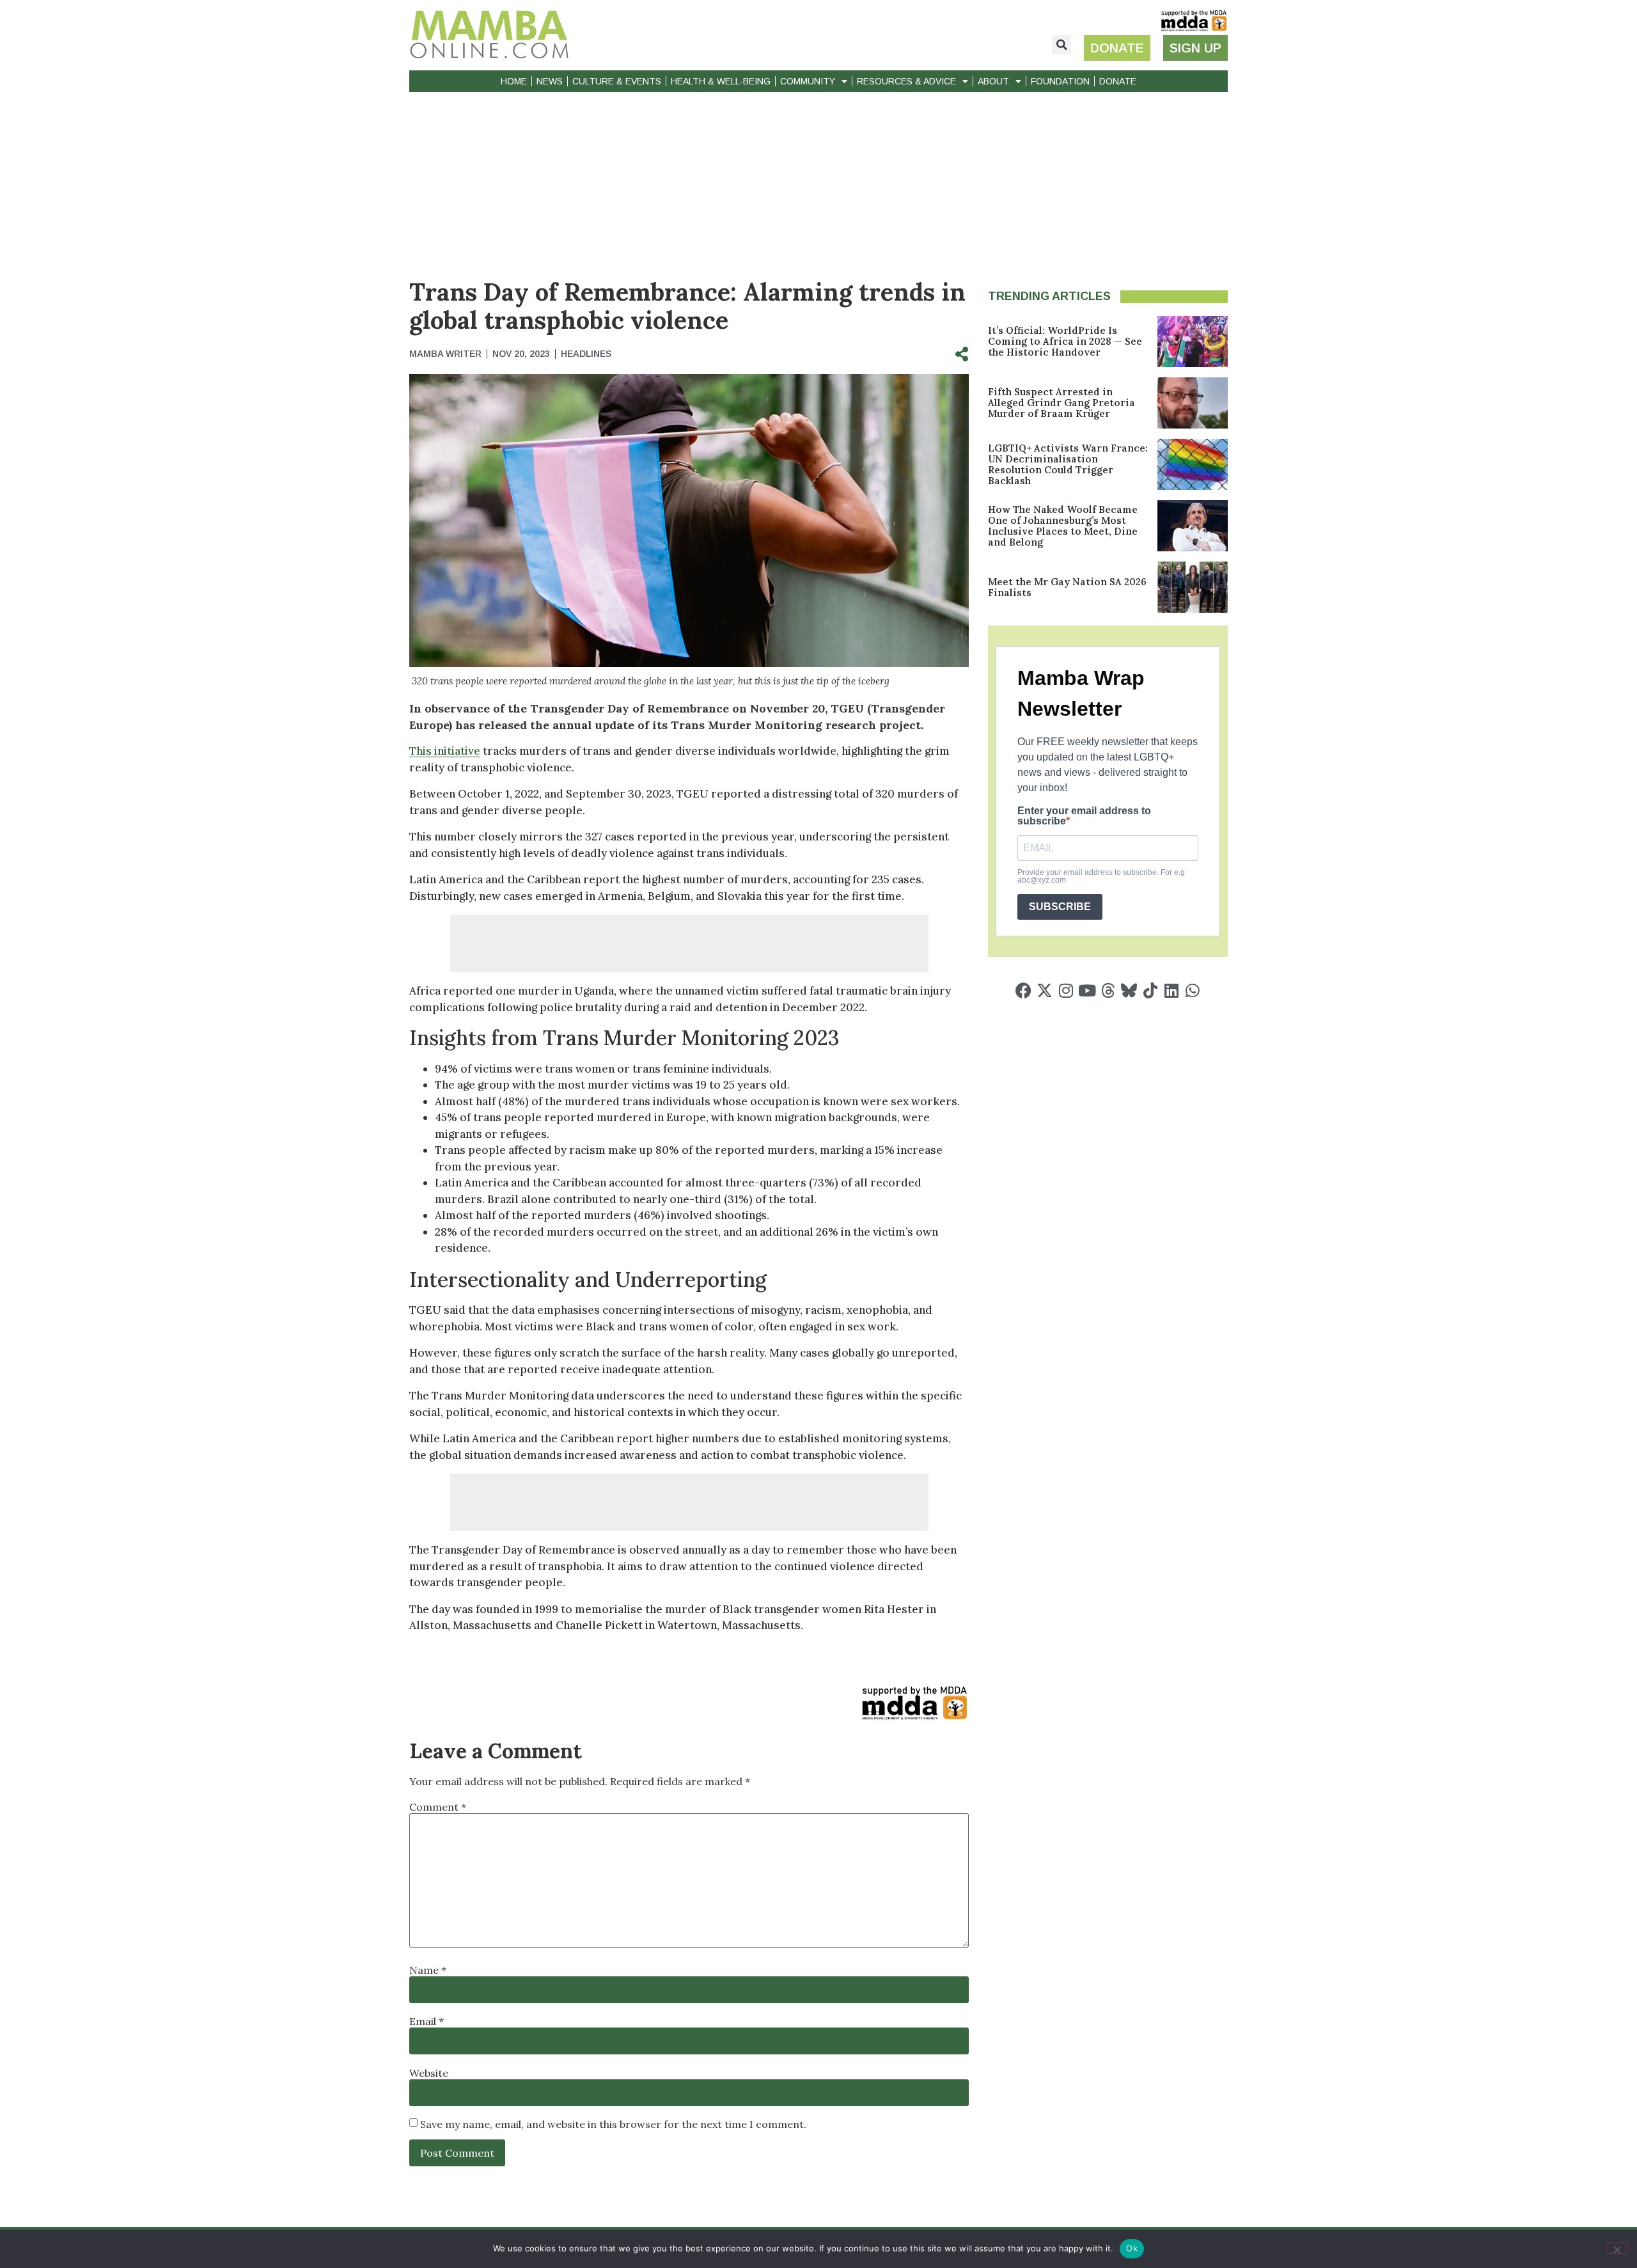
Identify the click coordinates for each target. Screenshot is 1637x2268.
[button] (1061, 45)
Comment (438, 1807)
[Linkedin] (1171, 990)
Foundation (1060, 81)
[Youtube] (1087, 990)
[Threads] (1108, 990)
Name (428, 1970)
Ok (1132, 2248)
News (550, 81)
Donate (1118, 81)
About (993, 81)
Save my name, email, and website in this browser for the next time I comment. (613, 2124)
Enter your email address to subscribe (1084, 816)
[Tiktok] (1150, 990)
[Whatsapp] (1192, 990)
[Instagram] (1066, 990)
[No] (1617, 2248)
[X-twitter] (1045, 990)
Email (427, 2021)
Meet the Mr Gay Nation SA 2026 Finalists (1067, 587)
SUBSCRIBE (1060, 907)
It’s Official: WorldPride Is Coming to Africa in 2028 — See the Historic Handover (1065, 341)
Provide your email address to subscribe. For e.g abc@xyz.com (1101, 876)
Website (429, 2073)
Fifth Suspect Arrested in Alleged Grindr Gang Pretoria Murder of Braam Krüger (1061, 403)
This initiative (445, 751)
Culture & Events (617, 81)
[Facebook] (1023, 990)
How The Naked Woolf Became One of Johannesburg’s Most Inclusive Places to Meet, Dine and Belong (1063, 526)
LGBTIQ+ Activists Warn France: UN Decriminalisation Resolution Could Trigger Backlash (1068, 464)
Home (514, 81)
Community (808, 81)
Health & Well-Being (721, 81)
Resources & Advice (906, 81)
